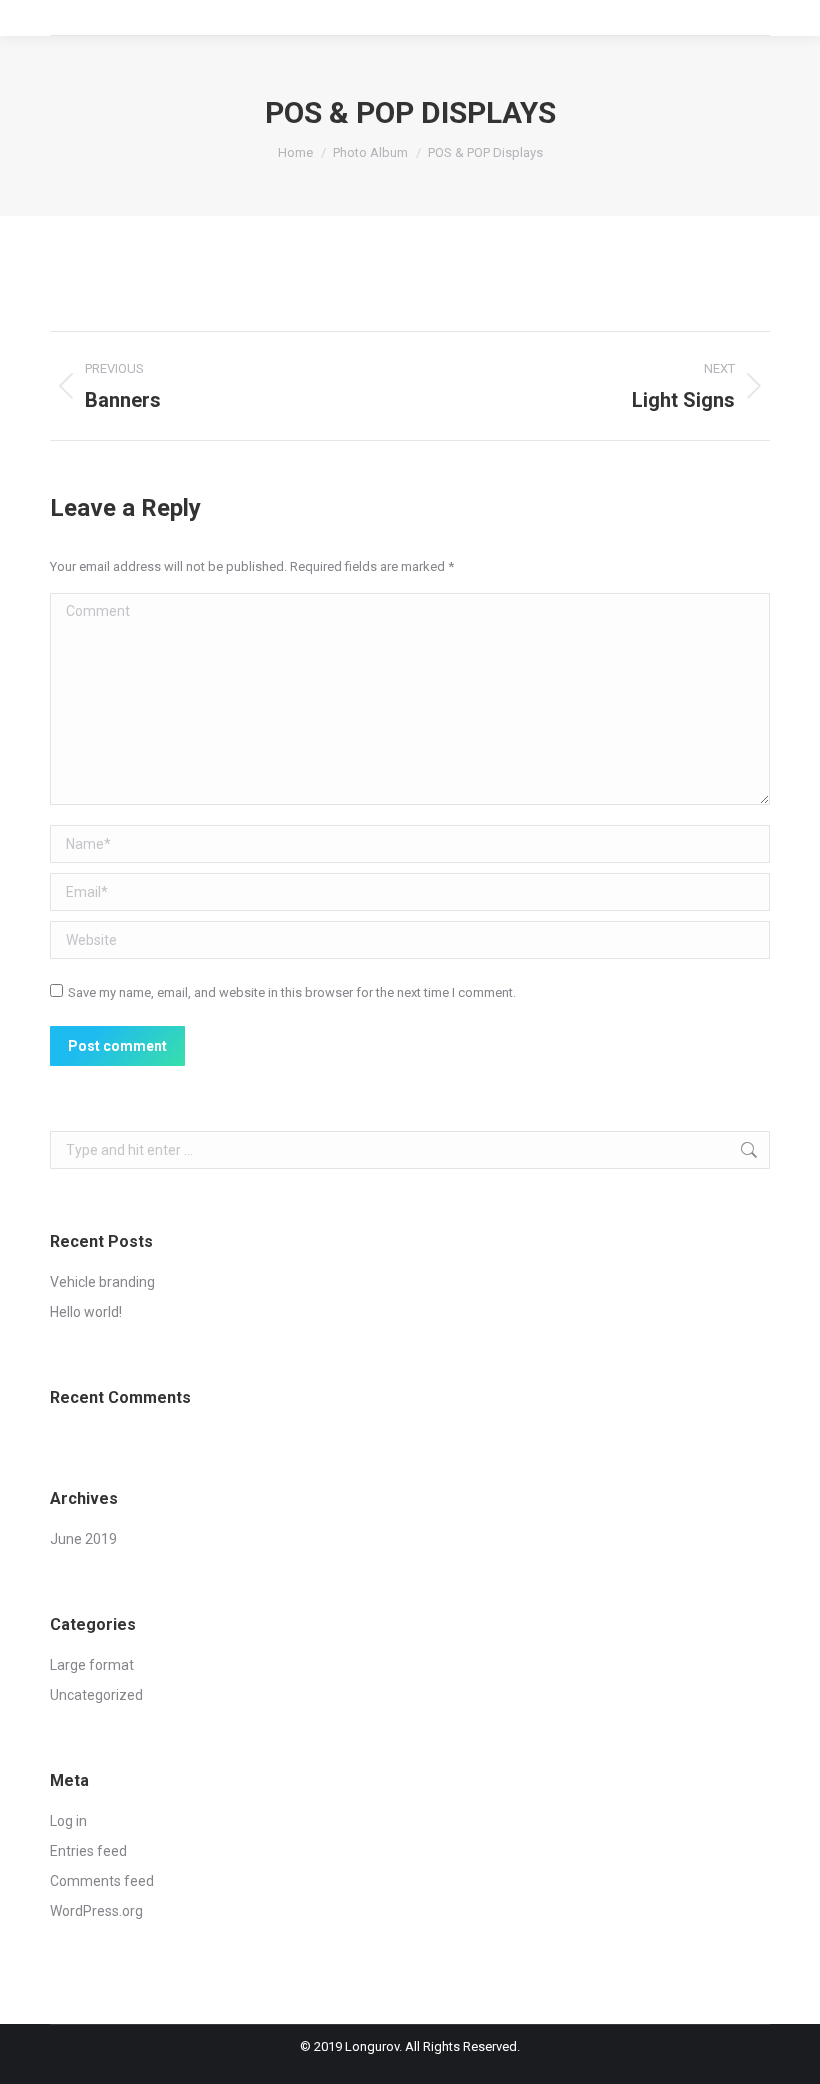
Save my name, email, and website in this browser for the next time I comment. (292, 992)
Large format (92, 1665)
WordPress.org (96, 1911)
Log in (68, 1821)
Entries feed (88, 1851)
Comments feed (102, 1881)
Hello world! (86, 1312)
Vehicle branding (102, 1282)
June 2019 (83, 1539)
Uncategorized (96, 1695)
